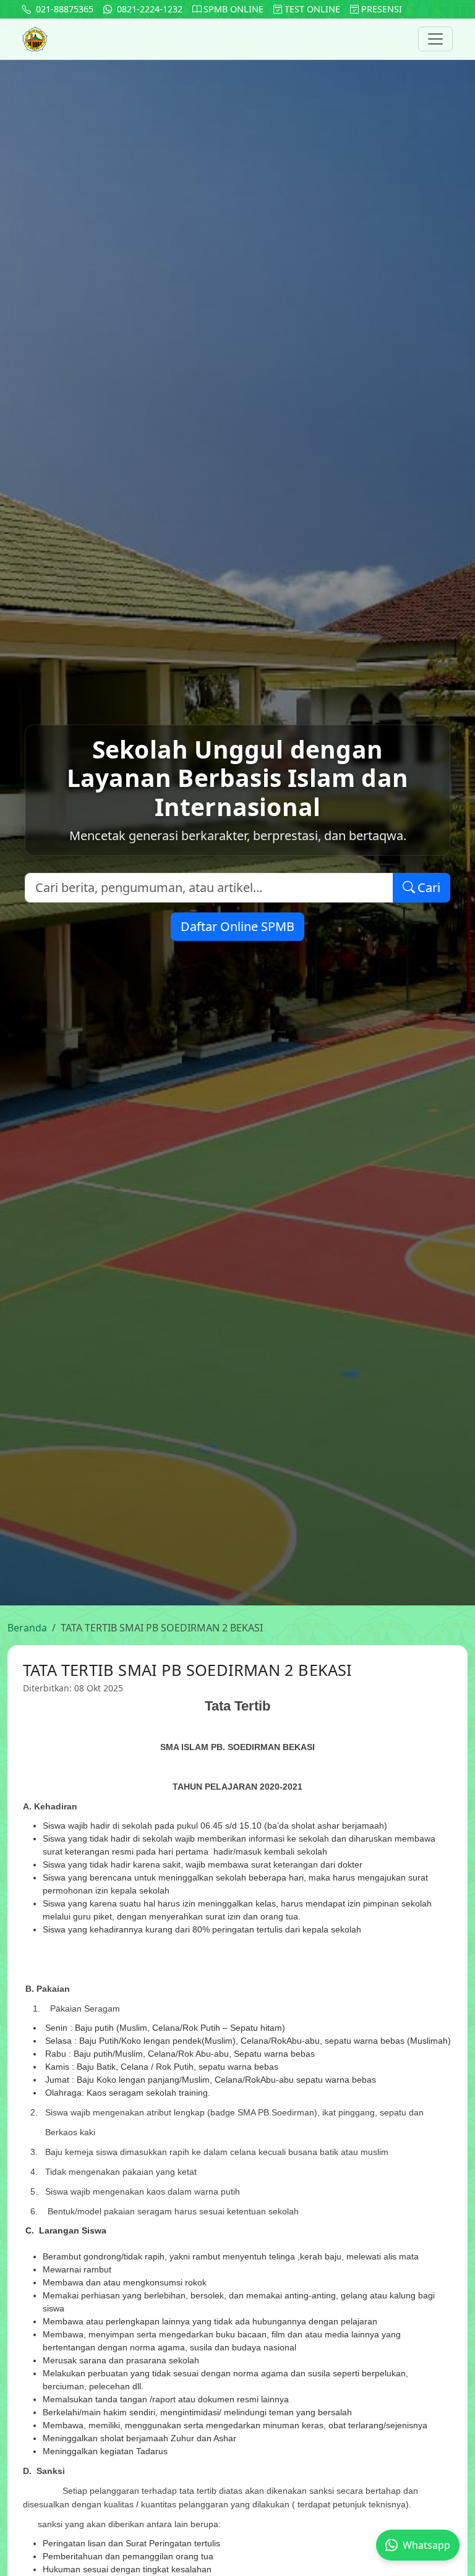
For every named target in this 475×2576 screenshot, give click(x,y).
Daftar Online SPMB (237, 926)
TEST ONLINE (311, 9)
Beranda (27, 1628)
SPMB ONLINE (232, 9)
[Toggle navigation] (435, 39)
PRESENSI (380, 9)
